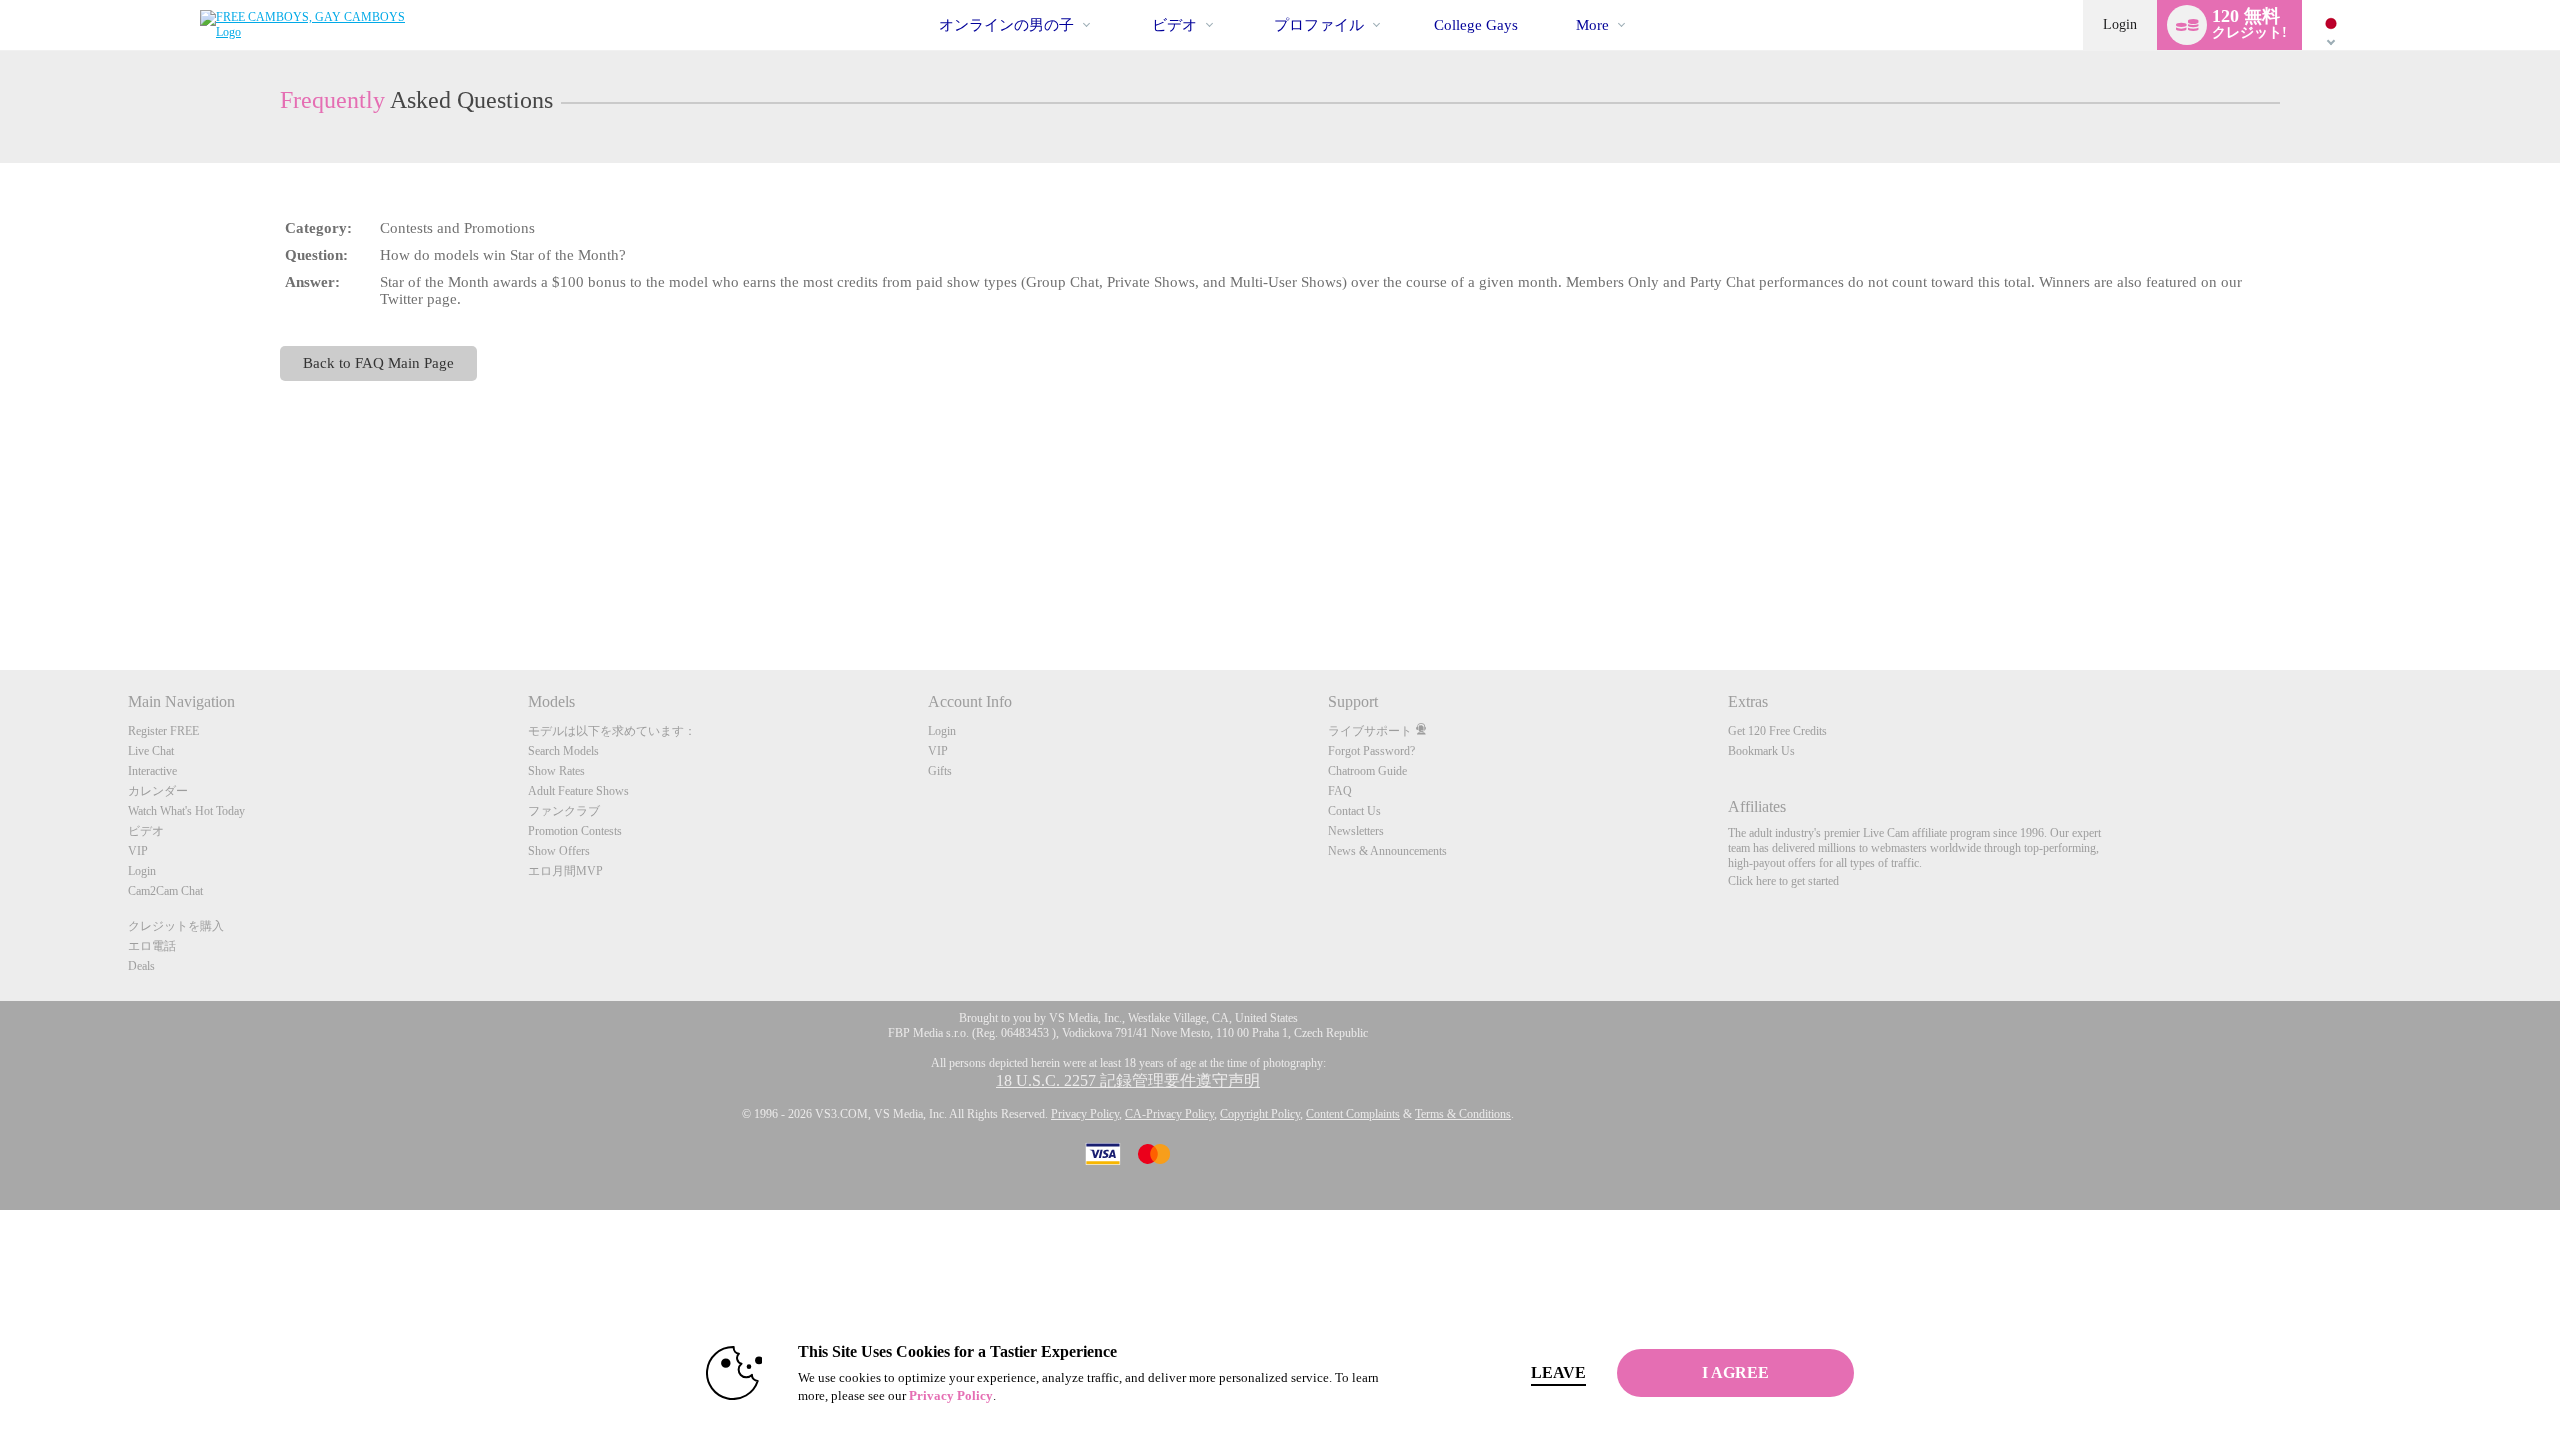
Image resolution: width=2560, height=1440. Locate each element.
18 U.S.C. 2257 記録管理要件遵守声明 (1128, 1080)
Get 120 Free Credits (1777, 731)
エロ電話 (152, 946)
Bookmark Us (1761, 751)
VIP (138, 851)
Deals (141, 966)
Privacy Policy (1085, 1114)
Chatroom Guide (1367, 771)
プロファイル (1319, 25)
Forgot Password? (1371, 751)
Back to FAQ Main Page (378, 362)
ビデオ (1174, 25)
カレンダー (158, 791)
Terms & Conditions (1463, 1114)
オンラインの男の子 (1006, 25)
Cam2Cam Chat (165, 891)
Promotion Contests (575, 831)
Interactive (152, 771)
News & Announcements (1387, 851)
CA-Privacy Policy (1169, 1114)
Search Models (563, 751)
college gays (1476, 25)
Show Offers (559, 851)
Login (2120, 24)
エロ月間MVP (565, 871)
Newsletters (1356, 831)
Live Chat (151, 751)
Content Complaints (1353, 1114)
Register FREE (163, 731)
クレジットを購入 (176, 926)
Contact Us (1354, 811)
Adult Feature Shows (578, 791)
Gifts (940, 771)
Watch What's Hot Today (186, 811)
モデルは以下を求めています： (612, 731)
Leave (1558, 1372)
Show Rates (556, 771)
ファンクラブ (564, 811)
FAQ (1340, 791)
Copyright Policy (1260, 1114)
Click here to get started (1783, 881)
